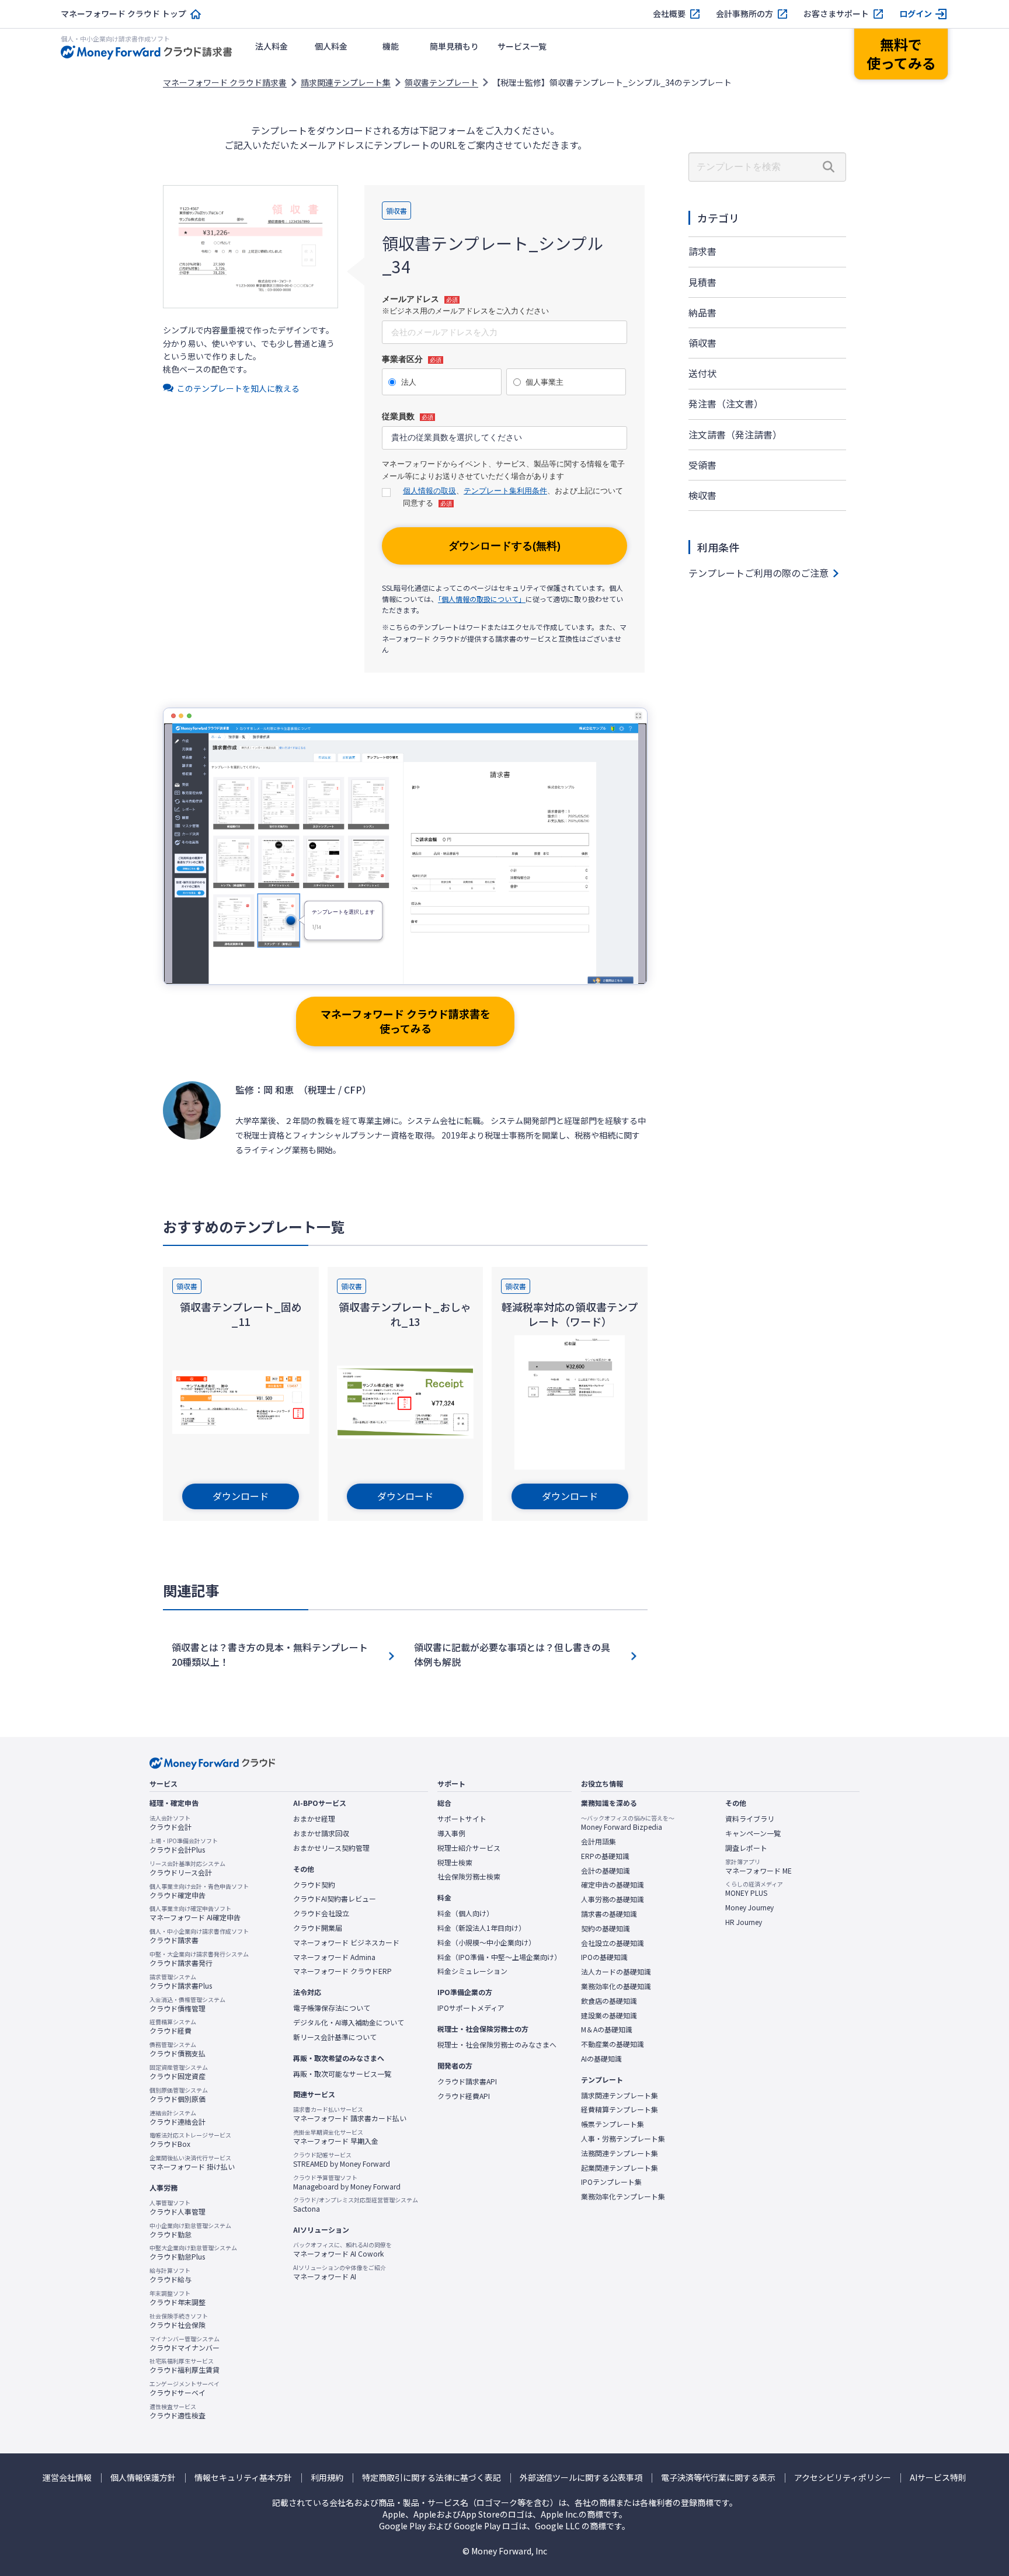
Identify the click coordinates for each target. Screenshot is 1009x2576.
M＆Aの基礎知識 (607, 2030)
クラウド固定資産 (179, 2072)
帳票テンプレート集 (613, 2124)
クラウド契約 (314, 1885)
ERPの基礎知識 (605, 1856)
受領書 (702, 465)
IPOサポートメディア (471, 2008)
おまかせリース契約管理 (331, 1848)
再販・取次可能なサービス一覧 (342, 2074)
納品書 (702, 312)
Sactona (356, 2205)
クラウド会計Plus (184, 1846)
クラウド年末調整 (178, 2298)
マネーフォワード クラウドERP (342, 1971)
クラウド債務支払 (178, 2049)
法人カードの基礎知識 (616, 1972)
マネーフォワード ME (759, 1867)
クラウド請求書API (467, 2081)
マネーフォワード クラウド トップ (123, 14)
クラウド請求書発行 (199, 1959)
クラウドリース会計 (187, 1868)
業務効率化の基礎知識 (616, 1986)
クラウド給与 (171, 2275)
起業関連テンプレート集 (620, 2168)
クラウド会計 (171, 1823)
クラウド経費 (173, 2027)
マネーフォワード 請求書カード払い (350, 2114)
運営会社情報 (67, 2478)
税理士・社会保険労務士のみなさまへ (497, 2045)
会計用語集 (599, 1842)
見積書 (702, 282)
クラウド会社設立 (321, 1913)
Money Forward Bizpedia (628, 1823)
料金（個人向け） (465, 1913)
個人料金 (331, 46)
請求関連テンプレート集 (346, 82)
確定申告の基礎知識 (613, 1885)
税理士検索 (455, 1863)
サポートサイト (462, 1819)
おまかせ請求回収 (321, 1833)
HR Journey (744, 1922)
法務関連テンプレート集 (620, 2153)
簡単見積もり (454, 46)
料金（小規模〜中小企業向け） (486, 1943)
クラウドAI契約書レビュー (335, 1899)
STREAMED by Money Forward (342, 2160)
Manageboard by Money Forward (347, 2182)
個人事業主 (544, 382)
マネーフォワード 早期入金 (336, 2137)
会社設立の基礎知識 (613, 1943)
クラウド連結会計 (178, 2118)
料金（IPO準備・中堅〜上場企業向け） (499, 1957)
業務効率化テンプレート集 (623, 2196)
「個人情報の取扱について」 (482, 599)
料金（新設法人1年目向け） (481, 1928)
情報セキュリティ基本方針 (243, 2478)
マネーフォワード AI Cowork (342, 2250)
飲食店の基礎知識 (609, 2001)
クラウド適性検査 (178, 2411)
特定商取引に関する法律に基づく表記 (432, 2478)
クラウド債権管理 (187, 2004)
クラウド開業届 (318, 1928)
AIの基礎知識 (601, 2059)
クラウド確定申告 (199, 1891)
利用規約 (327, 2478)
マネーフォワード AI (340, 2272)
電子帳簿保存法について (332, 2008)
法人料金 (272, 46)
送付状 (702, 373)
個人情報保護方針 (143, 2478)
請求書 (702, 251)
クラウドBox (190, 2140)
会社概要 (669, 14)
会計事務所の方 (744, 14)
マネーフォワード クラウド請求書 (225, 82)
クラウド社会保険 (179, 2321)
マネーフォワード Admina (334, 1957)
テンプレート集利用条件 (505, 491)
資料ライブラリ (750, 1819)
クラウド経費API (464, 2096)
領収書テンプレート (441, 82)
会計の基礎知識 (606, 1871)
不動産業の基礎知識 (613, 2044)
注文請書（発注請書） (735, 434)
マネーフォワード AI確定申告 (195, 1913)
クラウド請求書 (199, 1936)
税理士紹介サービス (469, 1848)
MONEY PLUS (754, 1889)
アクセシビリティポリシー (843, 2478)
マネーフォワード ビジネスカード (346, 1943)
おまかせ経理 (314, 1819)
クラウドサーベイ (185, 2389)
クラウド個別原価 (179, 2095)
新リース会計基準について (335, 2037)
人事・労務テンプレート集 (623, 2139)
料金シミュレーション (472, 1971)
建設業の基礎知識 (609, 2015)
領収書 (702, 343)
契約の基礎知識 (606, 1928)
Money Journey (749, 1907)
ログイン (916, 14)
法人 (409, 382)
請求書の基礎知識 (609, 1914)
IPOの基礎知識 (604, 1957)
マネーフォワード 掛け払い (192, 2163)
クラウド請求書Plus (181, 1982)
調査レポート (746, 1848)
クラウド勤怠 (190, 2230)
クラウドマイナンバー (185, 2344)
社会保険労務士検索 (469, 1877)
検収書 (702, 495)
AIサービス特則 (938, 2478)
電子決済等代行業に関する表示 (718, 2478)
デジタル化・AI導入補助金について (349, 2022)
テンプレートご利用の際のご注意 (759, 573)
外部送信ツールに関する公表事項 (581, 2478)
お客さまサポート (836, 14)
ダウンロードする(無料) (505, 546)
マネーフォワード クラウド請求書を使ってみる (406, 1021)
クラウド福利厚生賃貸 (185, 2366)
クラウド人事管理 (178, 2208)
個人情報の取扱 (429, 491)
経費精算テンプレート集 (620, 2109)
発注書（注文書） (726, 403)
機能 (391, 46)
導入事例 (451, 1833)
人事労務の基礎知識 (613, 1899)
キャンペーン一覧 (753, 1833)
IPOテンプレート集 (611, 2182)
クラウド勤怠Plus (193, 2253)
